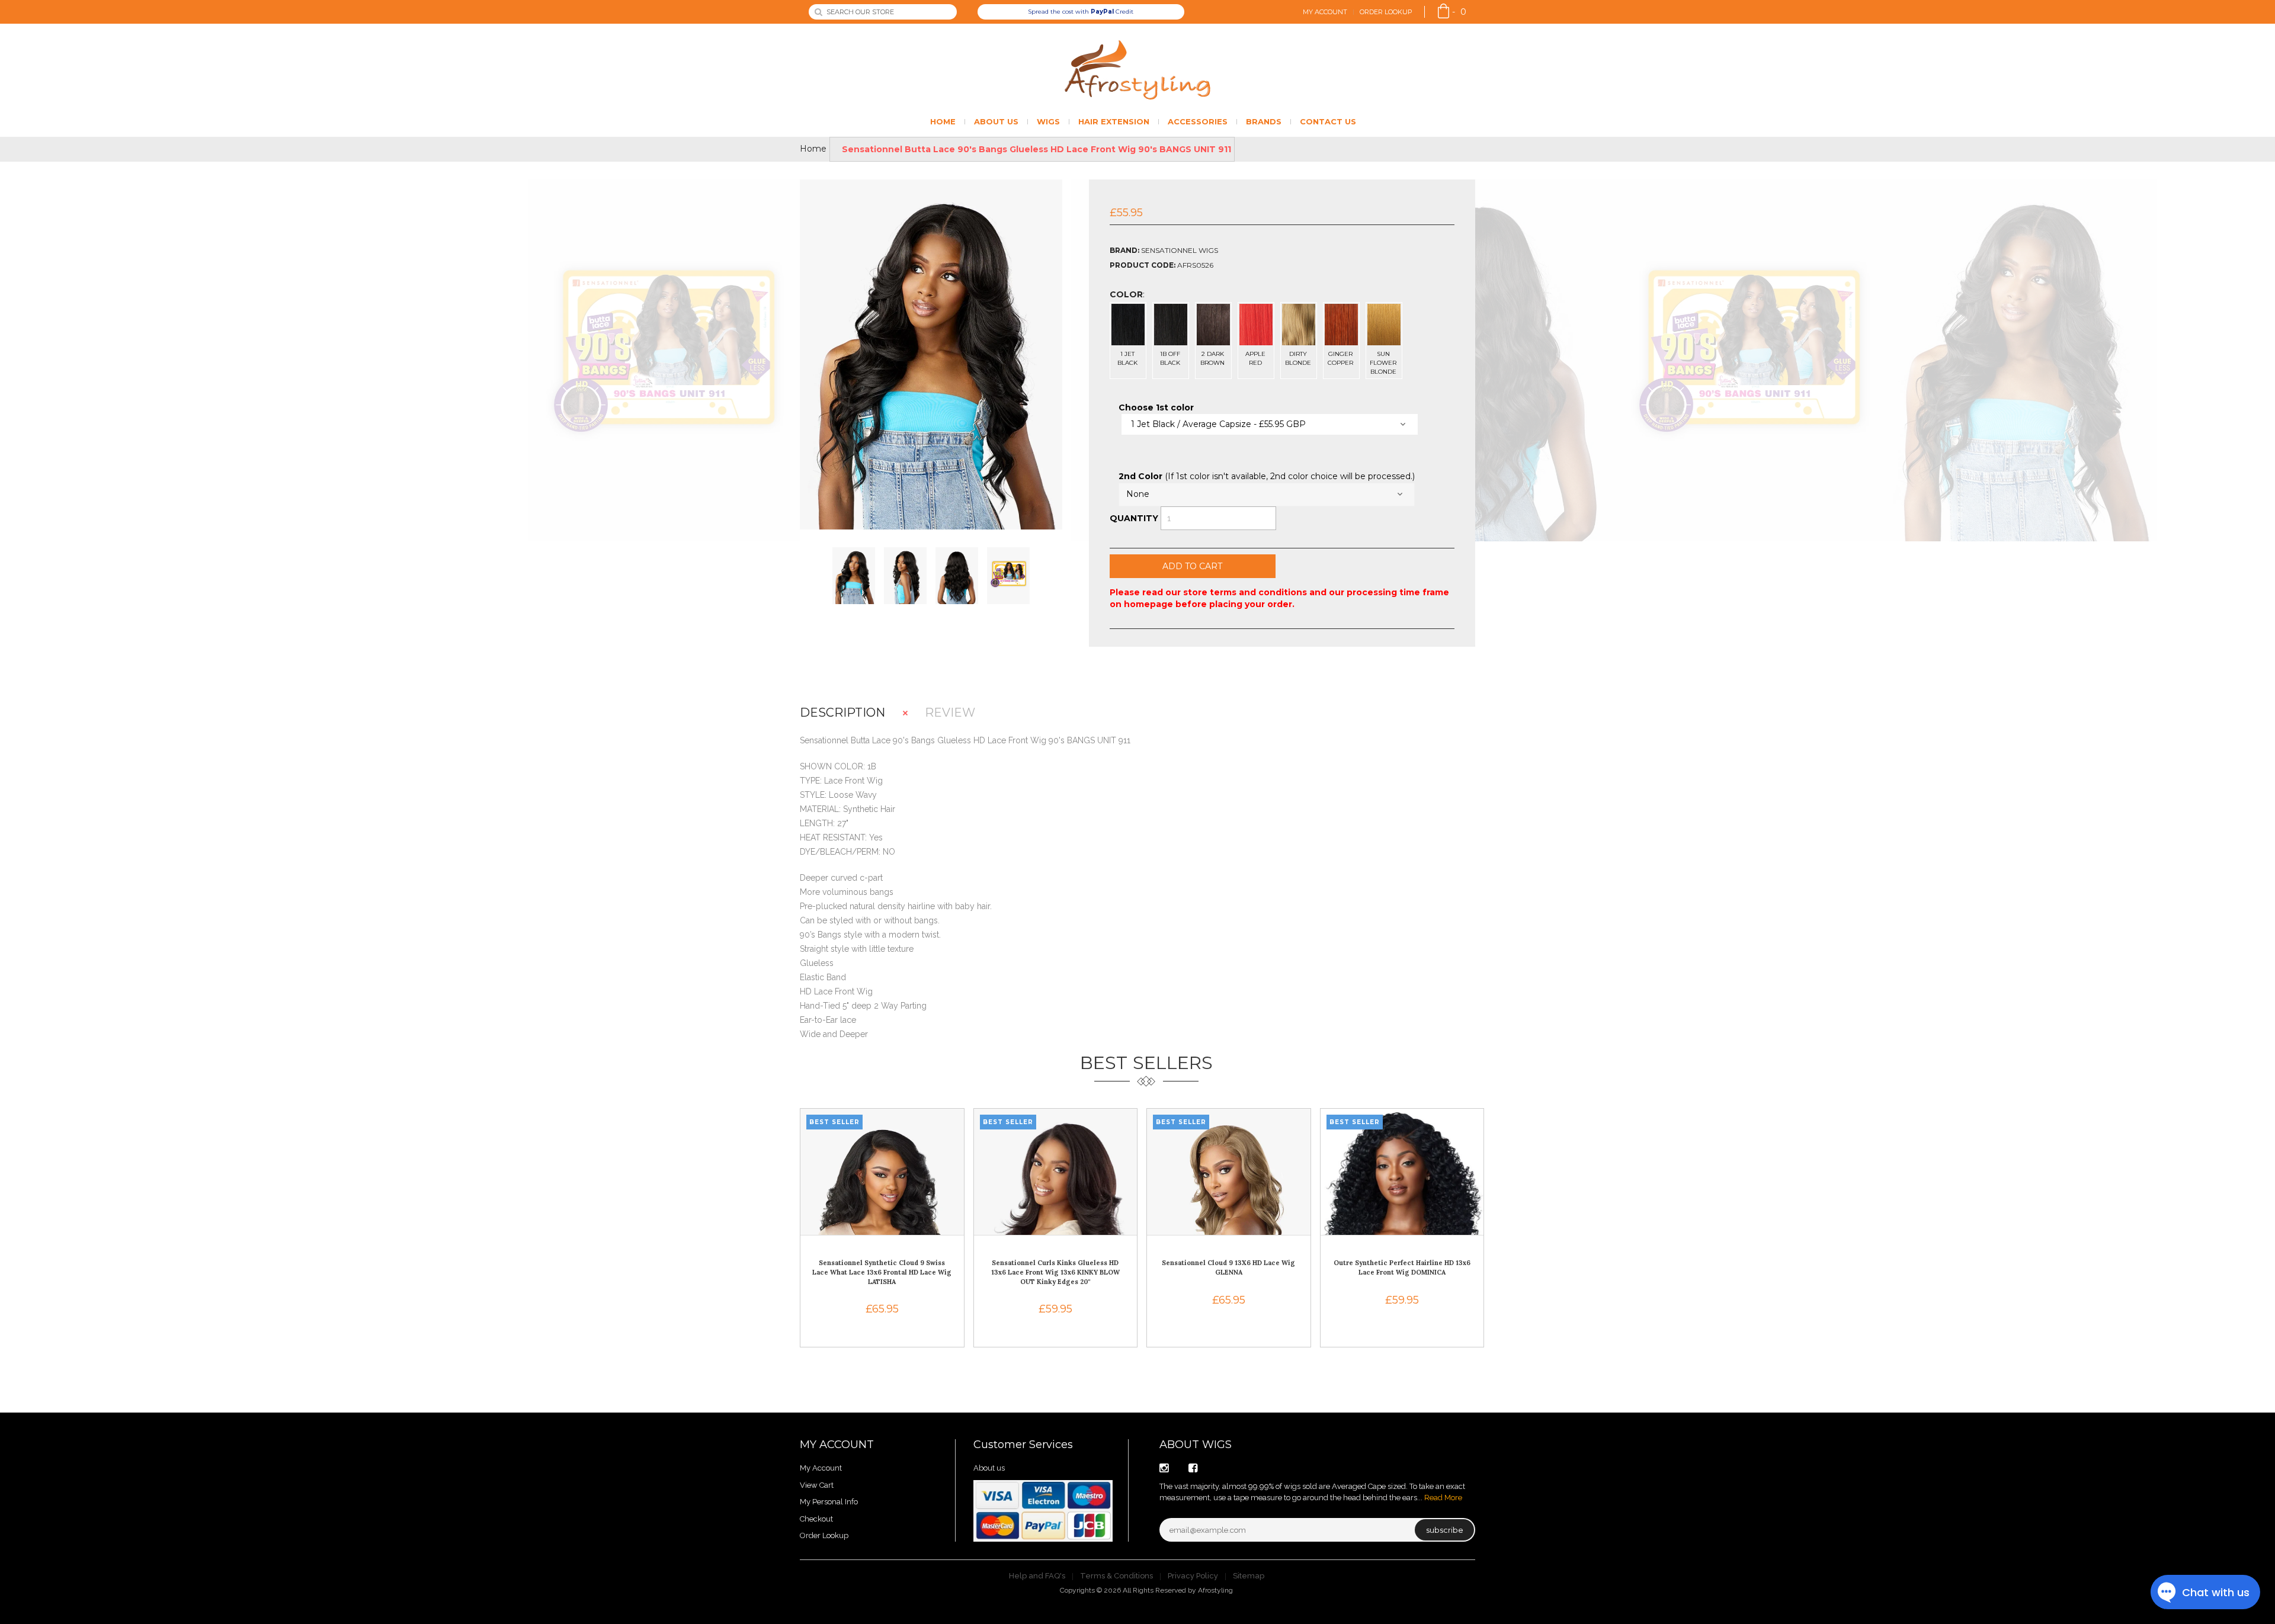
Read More (1443, 1498)
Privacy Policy (1193, 1576)
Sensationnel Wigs (1180, 250)
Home (813, 149)
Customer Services (1023, 1445)
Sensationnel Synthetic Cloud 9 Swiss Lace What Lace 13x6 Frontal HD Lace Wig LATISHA (882, 1272)
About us (989, 1468)
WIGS (1048, 121)
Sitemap (1249, 1576)
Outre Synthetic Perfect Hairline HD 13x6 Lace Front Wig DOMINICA (1402, 1267)
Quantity (1134, 518)
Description (842, 713)
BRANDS (1264, 121)
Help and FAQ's (1037, 1576)
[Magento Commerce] (1137, 70)
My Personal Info (829, 1502)
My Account (1325, 12)
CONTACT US (1328, 121)
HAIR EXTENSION (1114, 121)
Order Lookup (1386, 12)
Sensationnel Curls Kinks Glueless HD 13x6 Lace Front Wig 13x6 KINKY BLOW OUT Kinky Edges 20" (1055, 1272)
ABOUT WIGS (1196, 1445)
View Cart (817, 1485)
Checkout (816, 1519)
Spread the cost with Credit (1081, 12)
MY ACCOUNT (837, 1445)
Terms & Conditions (1116, 1576)
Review (950, 713)
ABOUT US (996, 121)
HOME (943, 121)
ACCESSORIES (1198, 121)
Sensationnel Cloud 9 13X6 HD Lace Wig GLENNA (1228, 1267)
